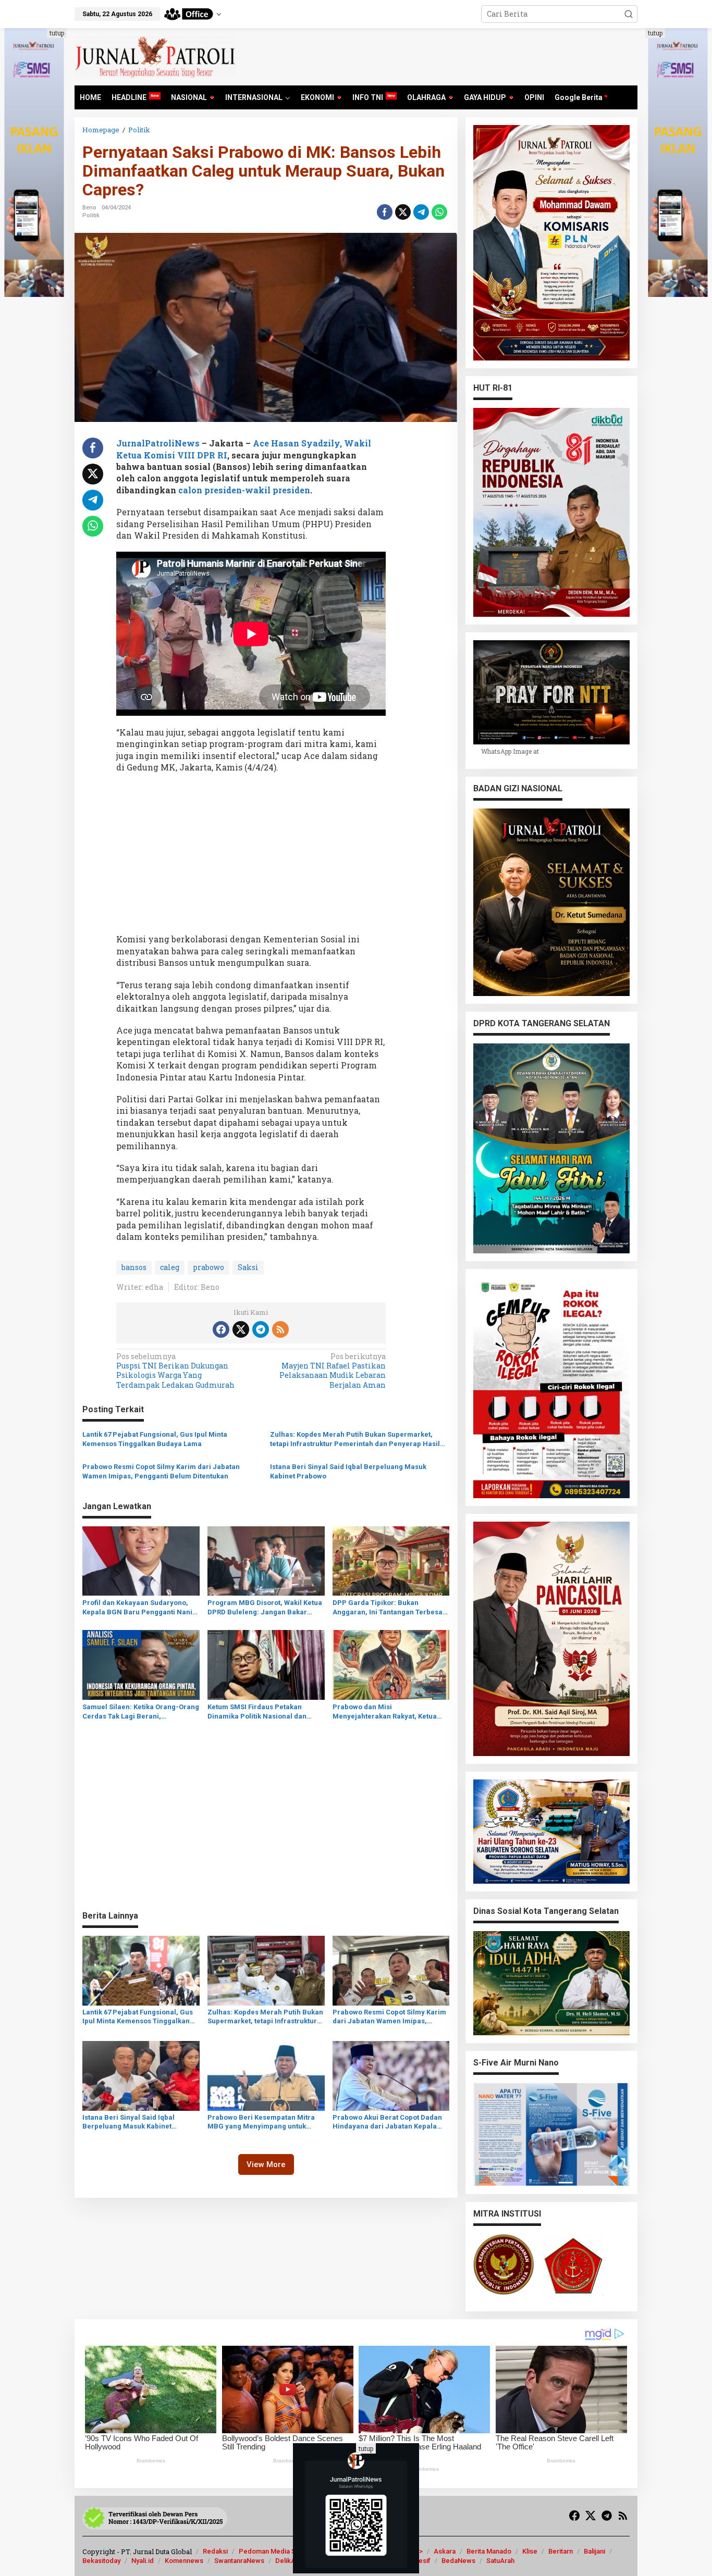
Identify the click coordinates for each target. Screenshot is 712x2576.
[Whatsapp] (439, 212)
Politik (91, 215)
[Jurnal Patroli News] (155, 56)
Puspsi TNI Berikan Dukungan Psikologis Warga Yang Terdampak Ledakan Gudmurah (175, 1371)
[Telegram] (261, 1329)
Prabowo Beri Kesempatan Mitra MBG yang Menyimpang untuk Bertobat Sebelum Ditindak (261, 2122)
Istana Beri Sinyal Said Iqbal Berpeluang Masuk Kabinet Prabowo (348, 1471)
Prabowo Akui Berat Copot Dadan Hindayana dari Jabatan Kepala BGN (387, 2122)
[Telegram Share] (421, 212)
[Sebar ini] (385, 212)
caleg (170, 1267)
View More (266, 2164)
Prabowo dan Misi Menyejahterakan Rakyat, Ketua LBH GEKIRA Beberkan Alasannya (387, 1712)
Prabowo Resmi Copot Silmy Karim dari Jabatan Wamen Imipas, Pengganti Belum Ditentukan (161, 1471)
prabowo (208, 1267)
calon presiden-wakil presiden (243, 490)
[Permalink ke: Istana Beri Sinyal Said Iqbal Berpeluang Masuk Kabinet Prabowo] (141, 2075)
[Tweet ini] (403, 212)
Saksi (248, 1267)
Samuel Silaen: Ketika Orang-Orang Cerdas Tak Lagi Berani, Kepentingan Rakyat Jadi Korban (141, 1712)
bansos (134, 1267)
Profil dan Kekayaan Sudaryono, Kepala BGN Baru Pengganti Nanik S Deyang (139, 1608)
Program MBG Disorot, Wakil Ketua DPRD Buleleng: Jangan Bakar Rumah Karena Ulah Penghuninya (265, 1608)
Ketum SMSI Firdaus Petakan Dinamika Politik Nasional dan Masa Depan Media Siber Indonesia (257, 1712)
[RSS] (280, 1329)
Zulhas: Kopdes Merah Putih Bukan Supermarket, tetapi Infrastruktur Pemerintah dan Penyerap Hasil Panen (355, 1440)
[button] (629, 14)
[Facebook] (221, 1329)
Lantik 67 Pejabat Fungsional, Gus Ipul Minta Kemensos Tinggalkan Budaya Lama (155, 1439)
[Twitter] (241, 1329)
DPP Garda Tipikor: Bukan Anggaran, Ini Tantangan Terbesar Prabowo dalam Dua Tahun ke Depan (389, 1608)
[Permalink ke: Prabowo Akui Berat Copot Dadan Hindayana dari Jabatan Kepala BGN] (391, 2075)
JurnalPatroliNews (158, 443)
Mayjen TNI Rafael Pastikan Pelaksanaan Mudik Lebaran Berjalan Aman (333, 1371)
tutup (57, 33)
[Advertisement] (251, 856)
